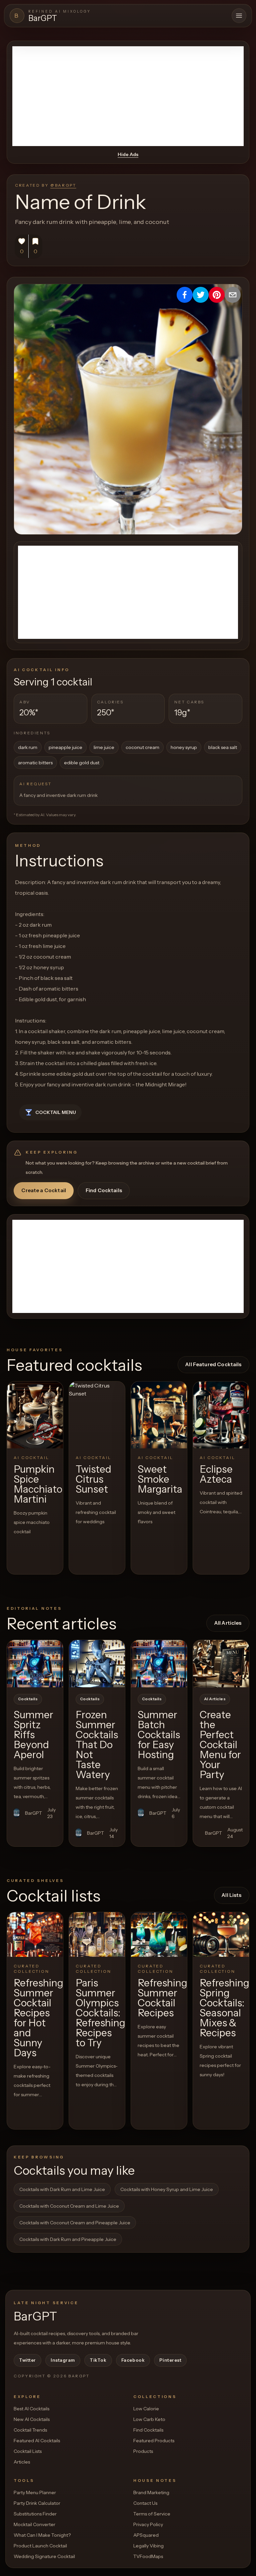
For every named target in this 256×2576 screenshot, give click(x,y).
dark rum (28, 747)
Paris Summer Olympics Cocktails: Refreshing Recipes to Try (100, 2013)
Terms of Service (152, 2514)
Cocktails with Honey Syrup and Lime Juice (167, 2189)
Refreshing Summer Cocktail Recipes (162, 1998)
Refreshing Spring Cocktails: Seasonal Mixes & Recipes (224, 2008)
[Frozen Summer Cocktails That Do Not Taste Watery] (97, 1664)
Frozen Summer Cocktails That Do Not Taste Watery (97, 1745)
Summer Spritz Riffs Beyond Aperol (33, 1735)
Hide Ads (128, 154)
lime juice (104, 747)
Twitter (27, 2360)
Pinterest (170, 2360)
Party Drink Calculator (37, 2503)
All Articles (228, 1623)
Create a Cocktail (44, 1190)
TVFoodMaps (148, 2556)
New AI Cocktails (32, 2419)
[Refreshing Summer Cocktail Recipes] (159, 1934)
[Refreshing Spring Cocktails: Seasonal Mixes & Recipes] (221, 1934)
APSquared (146, 2535)
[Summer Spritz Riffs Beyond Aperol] (35, 1664)
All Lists (231, 1895)
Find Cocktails (104, 1190)
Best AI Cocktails (31, 2409)
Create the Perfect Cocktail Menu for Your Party (220, 1745)
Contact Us (145, 2503)
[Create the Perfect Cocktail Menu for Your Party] (221, 1664)
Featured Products (154, 2441)
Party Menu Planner (35, 2492)
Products (143, 2451)
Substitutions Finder (35, 2514)
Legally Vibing (148, 2546)
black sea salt (223, 747)
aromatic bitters (35, 763)
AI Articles (215, 1699)
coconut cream (142, 747)
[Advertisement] (128, 96)
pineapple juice (65, 747)
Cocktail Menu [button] (56, 1112)
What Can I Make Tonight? (42, 2535)
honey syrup (184, 747)
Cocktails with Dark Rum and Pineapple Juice (68, 2239)
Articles (22, 2462)
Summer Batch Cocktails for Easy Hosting (159, 1735)
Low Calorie (146, 2409)
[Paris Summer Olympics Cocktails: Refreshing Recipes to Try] (97, 1934)
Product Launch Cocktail (40, 2546)
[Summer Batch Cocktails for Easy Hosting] (159, 1664)
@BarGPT (63, 185)
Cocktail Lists (28, 2451)
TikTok (98, 2360)
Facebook (133, 2360)
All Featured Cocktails (213, 1364)
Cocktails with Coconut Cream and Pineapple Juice (75, 2223)
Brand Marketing (151, 2492)
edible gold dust (82, 763)
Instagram (63, 2360)
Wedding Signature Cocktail (44, 2556)
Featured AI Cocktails (37, 2441)
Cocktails (28, 1699)
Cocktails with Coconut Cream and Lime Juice (69, 2206)
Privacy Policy (148, 2524)
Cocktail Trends (30, 2430)
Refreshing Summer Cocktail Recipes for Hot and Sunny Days (38, 2018)
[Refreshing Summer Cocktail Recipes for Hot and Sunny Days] (35, 1934)
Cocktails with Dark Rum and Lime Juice (62, 2189)
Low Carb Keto (149, 2419)
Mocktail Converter (34, 2524)
